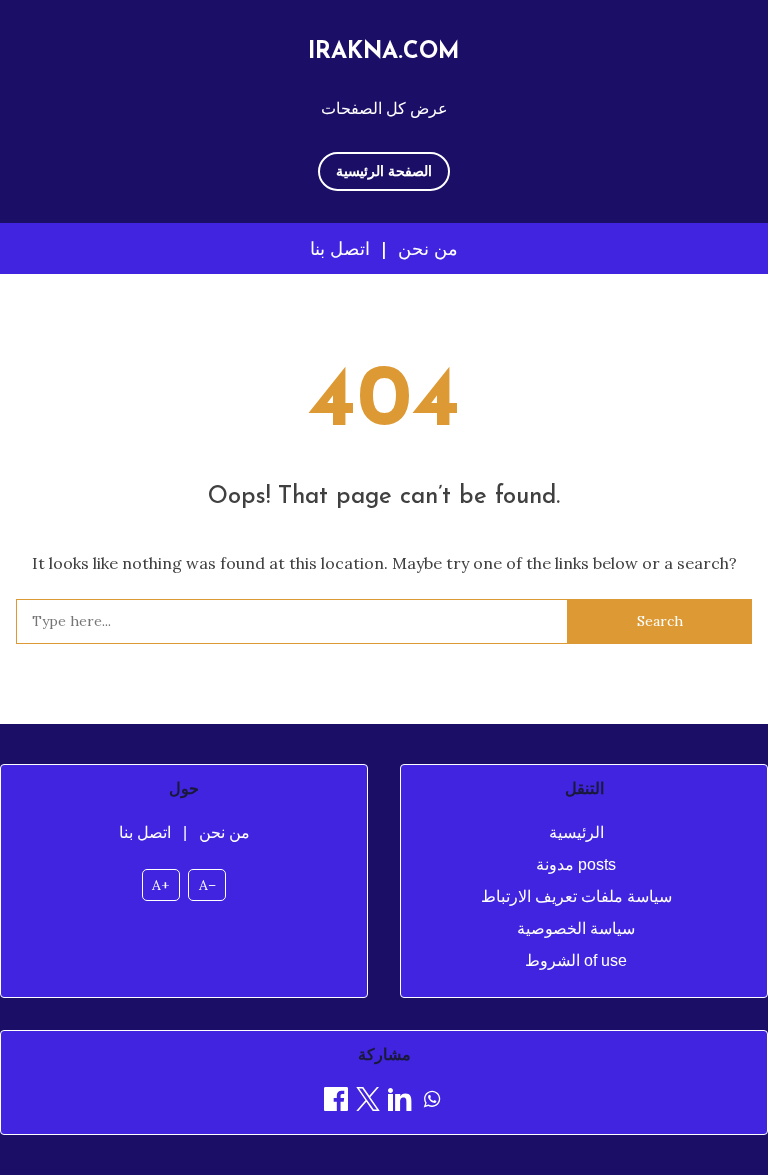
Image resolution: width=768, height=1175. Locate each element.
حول (184, 788)
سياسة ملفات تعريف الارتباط (576, 896)
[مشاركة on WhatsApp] (432, 1102)
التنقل (584, 788)
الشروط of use (576, 960)
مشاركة (384, 1054)
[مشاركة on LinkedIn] (400, 1102)
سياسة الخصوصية (576, 928)
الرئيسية (576, 832)
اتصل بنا (340, 248)
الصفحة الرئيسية (384, 171)
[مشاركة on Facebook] (336, 1102)
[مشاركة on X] (368, 1102)
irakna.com (384, 52)
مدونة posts (576, 864)
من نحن (428, 248)
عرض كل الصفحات (384, 108)
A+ (160, 885)
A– (207, 885)
